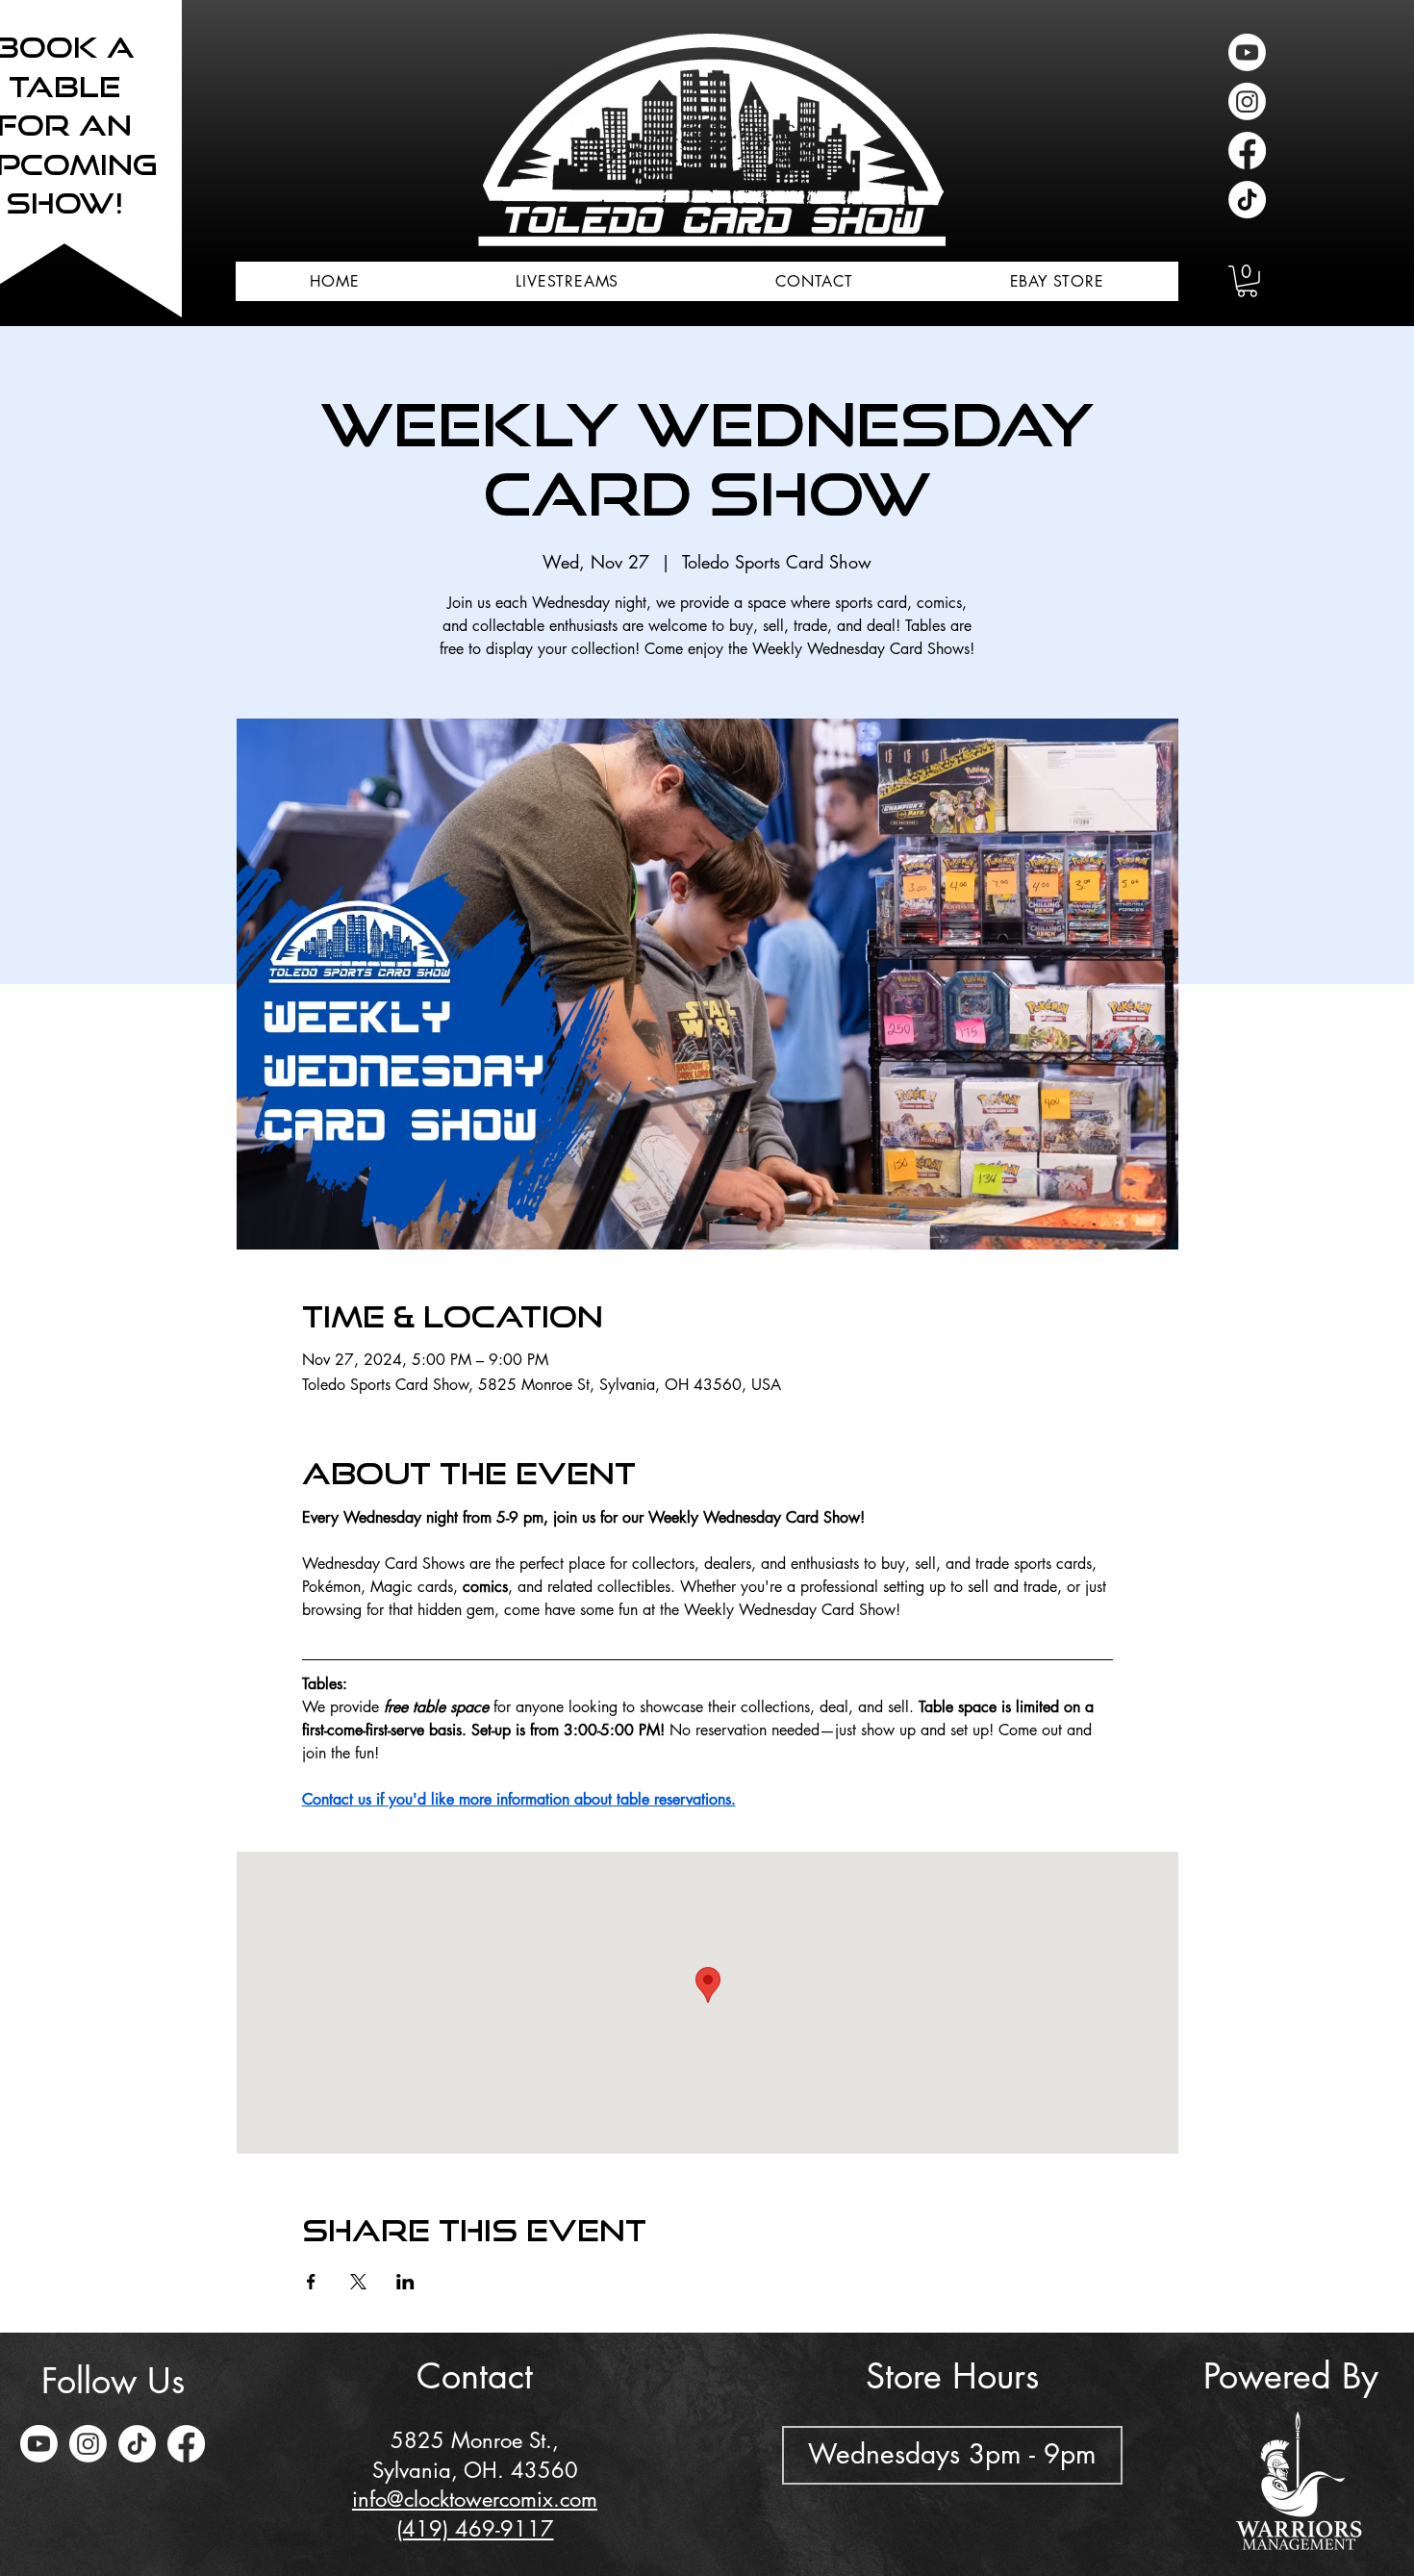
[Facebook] (1247, 151)
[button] (1247, 281)
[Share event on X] (358, 2282)
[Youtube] (1247, 52)
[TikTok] (1247, 200)
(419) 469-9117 (475, 2529)
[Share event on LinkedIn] (405, 2282)
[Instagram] (1247, 101)
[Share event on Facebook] (311, 2282)
